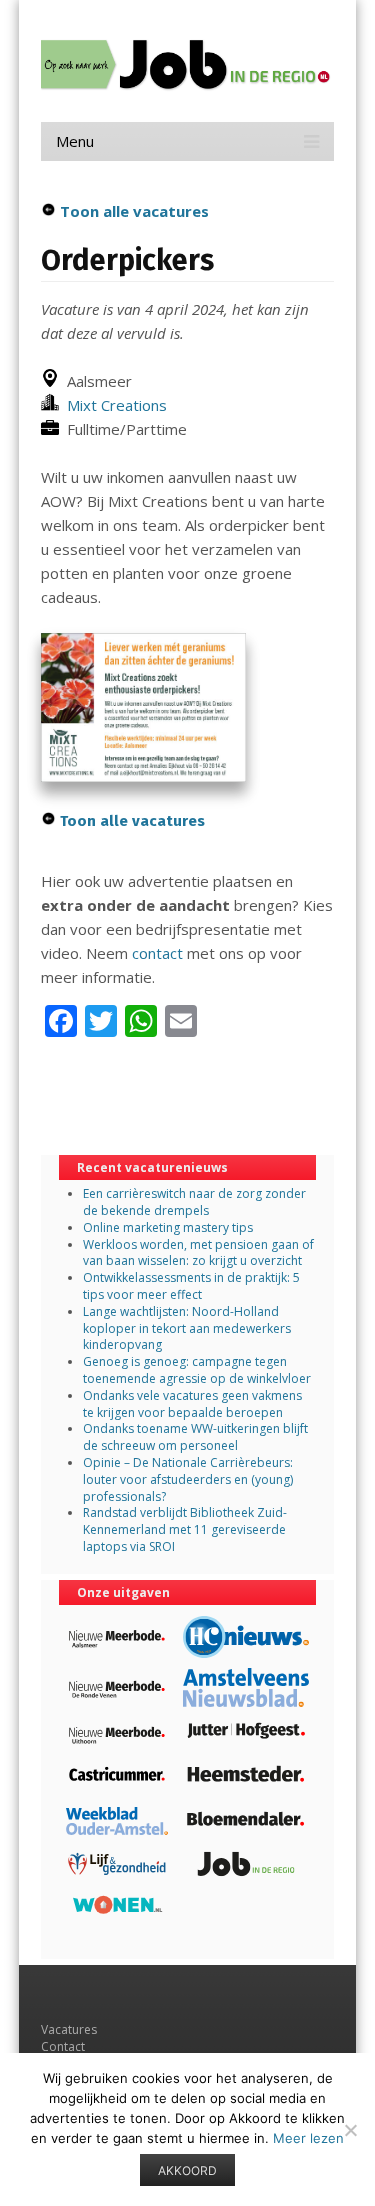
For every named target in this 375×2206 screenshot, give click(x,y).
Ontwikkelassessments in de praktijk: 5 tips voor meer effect (191, 1286)
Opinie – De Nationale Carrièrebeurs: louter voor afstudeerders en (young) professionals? (188, 1479)
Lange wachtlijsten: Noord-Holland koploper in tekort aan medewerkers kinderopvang (187, 1328)
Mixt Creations (113, 405)
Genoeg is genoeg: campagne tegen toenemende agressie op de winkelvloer (197, 1370)
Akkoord (187, 2170)
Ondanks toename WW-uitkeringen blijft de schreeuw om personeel (195, 1437)
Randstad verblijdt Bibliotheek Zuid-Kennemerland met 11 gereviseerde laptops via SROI (185, 1529)
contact (157, 953)
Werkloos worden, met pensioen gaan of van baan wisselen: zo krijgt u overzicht (198, 1253)
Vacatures (69, 2029)
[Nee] (350, 2130)
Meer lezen (308, 2138)
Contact (63, 2046)
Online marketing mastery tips (168, 1227)
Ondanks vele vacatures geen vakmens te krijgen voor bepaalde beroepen (192, 1404)
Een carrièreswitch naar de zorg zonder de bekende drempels (194, 1202)
